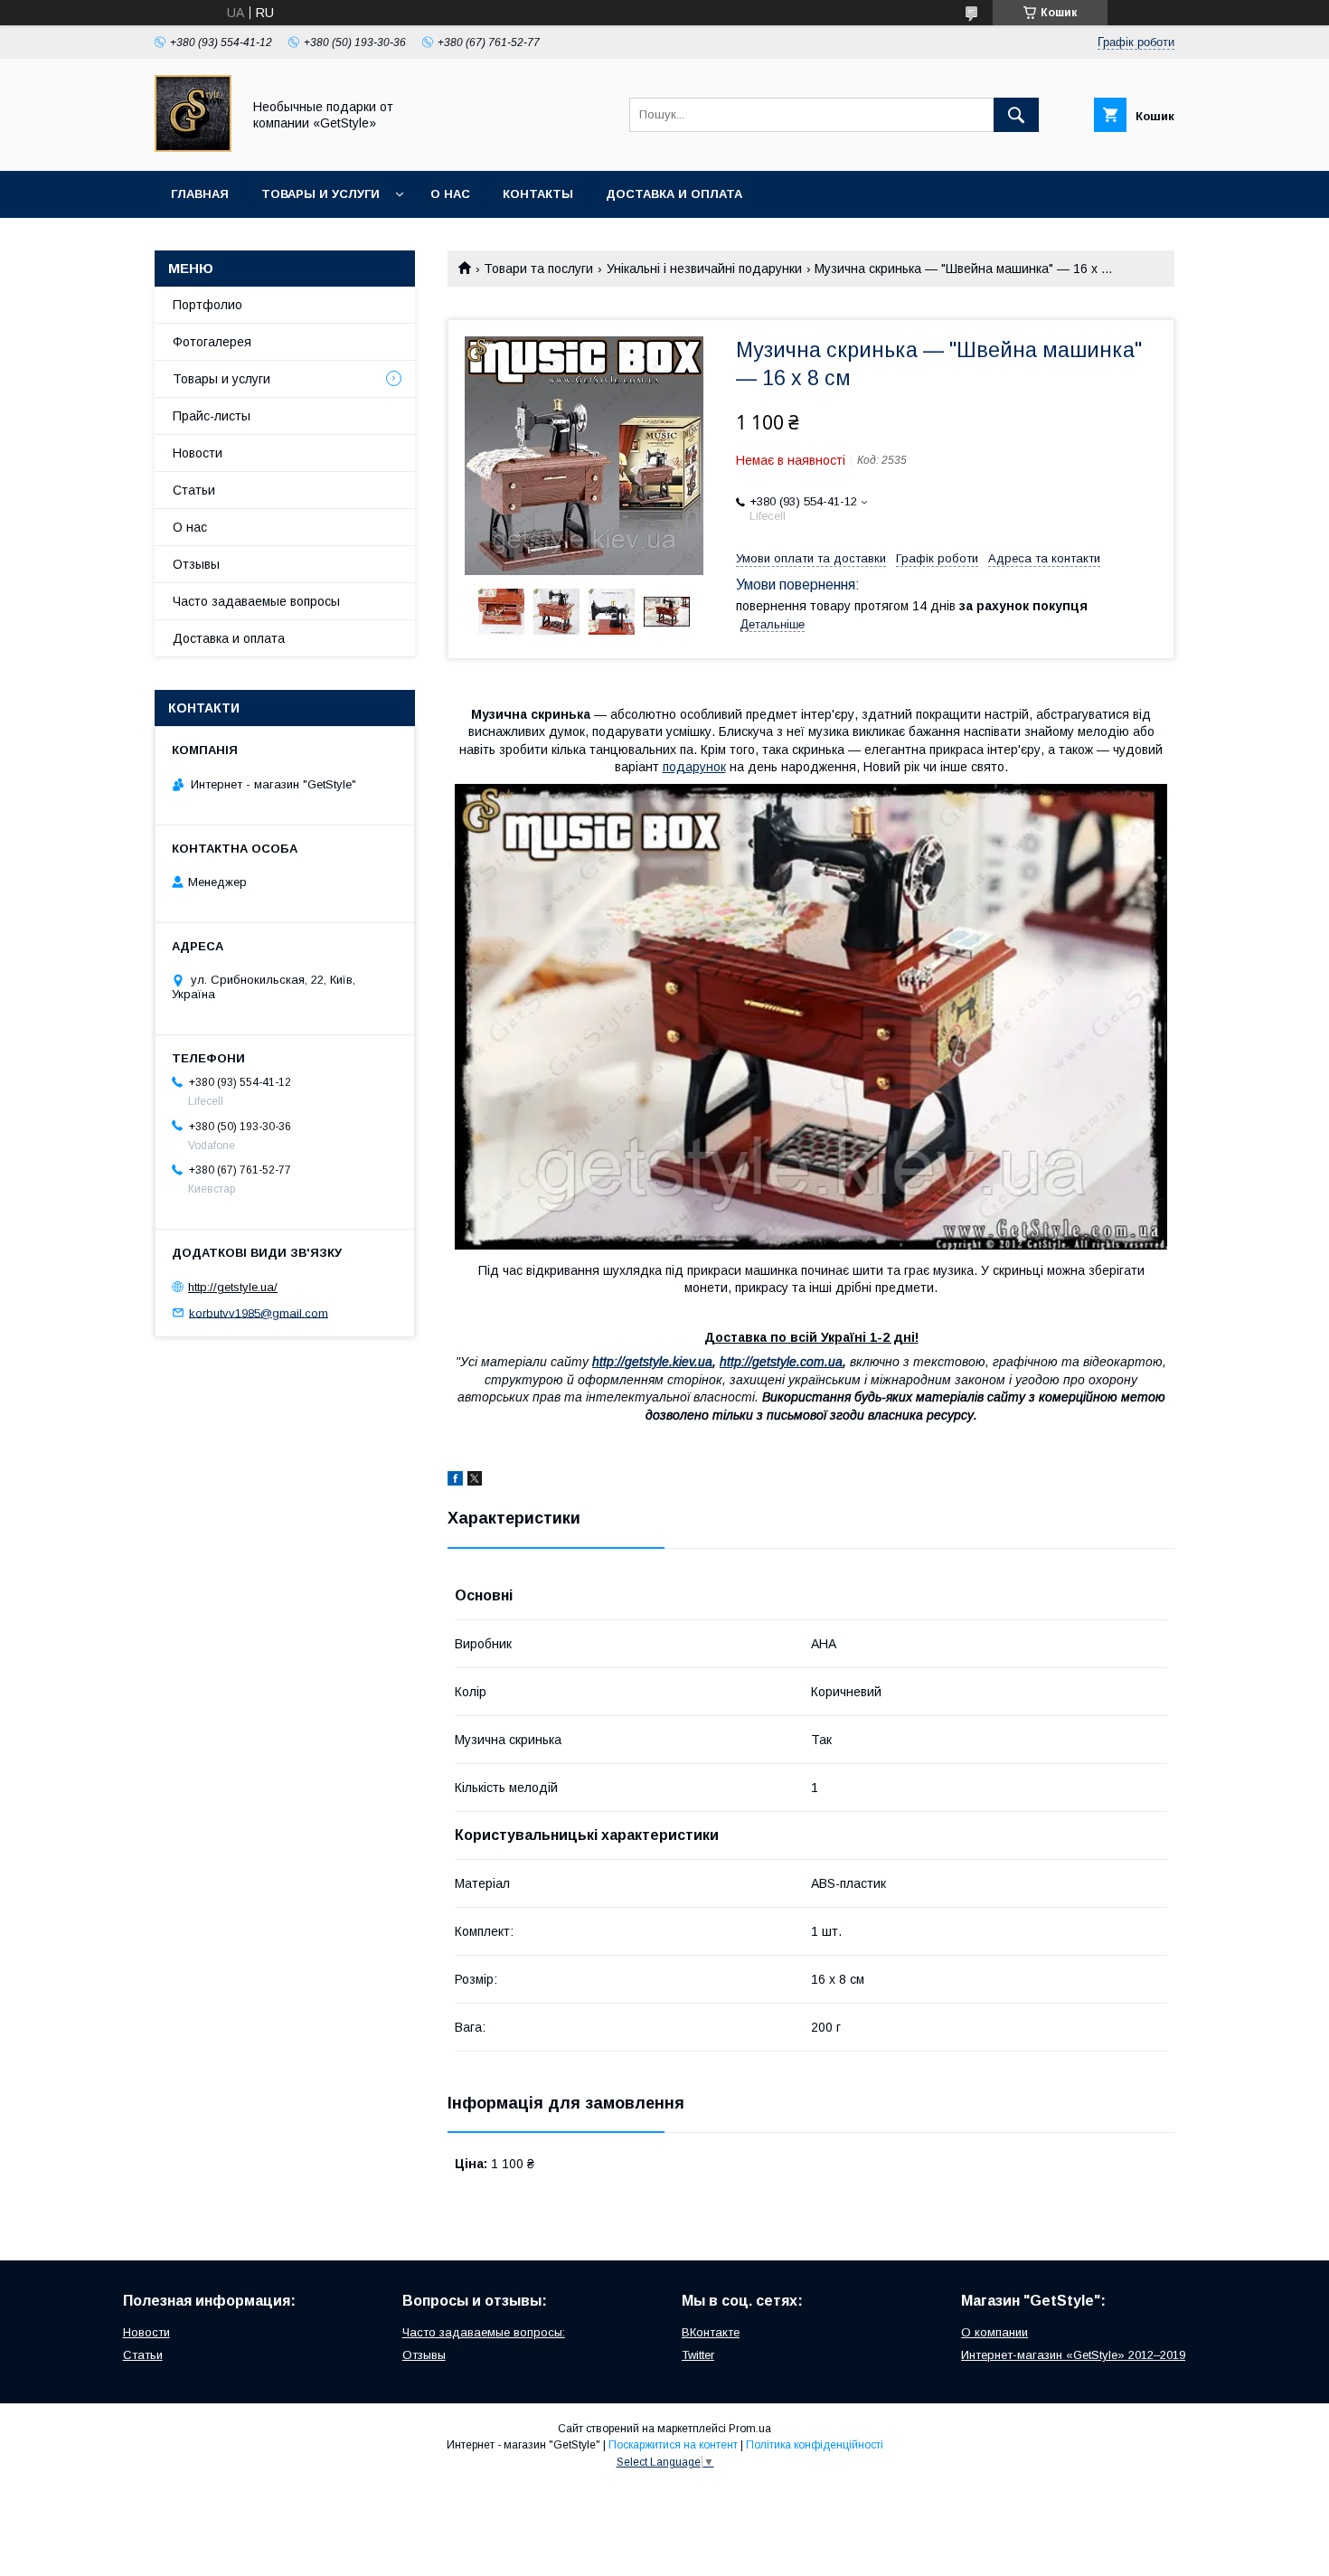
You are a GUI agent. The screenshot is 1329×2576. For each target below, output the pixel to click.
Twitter (698, 2355)
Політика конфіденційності (815, 2445)
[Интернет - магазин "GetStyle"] (193, 147)
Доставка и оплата (674, 194)
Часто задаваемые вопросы (256, 601)
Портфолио (207, 305)
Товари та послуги (538, 269)
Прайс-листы (212, 416)
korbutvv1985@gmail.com (259, 1312)
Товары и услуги (320, 194)
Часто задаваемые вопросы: (484, 2332)
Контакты (538, 194)
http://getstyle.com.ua (781, 1362)
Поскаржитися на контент (673, 2445)
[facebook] (455, 1481)
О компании (994, 2332)
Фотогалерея (212, 342)
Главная (200, 194)
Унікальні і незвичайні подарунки (704, 269)
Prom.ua (750, 2429)
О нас (450, 194)
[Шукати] (1016, 115)
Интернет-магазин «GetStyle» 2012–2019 (1073, 2355)
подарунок (694, 767)
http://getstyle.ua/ (233, 1287)
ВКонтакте (711, 2332)
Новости (198, 453)
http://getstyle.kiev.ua (652, 1362)
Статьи (194, 490)
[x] (475, 1481)
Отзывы (196, 564)
